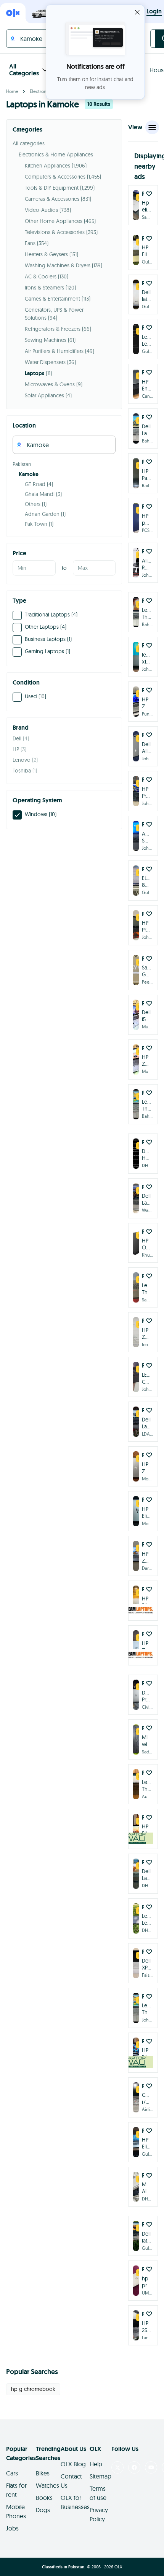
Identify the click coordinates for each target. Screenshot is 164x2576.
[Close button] (137, 12)
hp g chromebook (33, 2389)
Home (12, 91)
